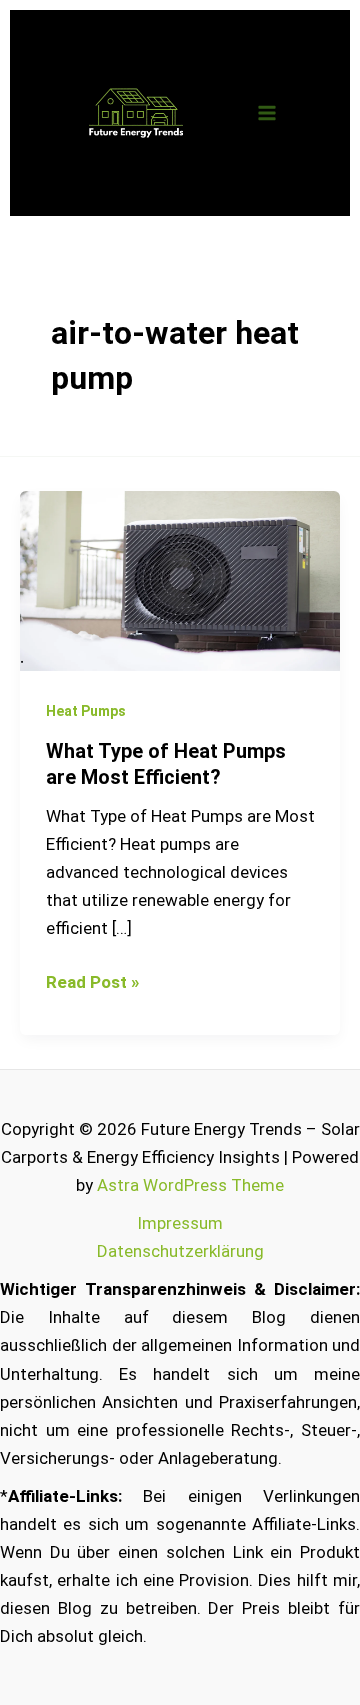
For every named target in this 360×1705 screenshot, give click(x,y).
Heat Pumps (86, 711)
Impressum (180, 1223)
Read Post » (92, 980)
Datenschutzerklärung (180, 1251)
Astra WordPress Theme (190, 1185)
